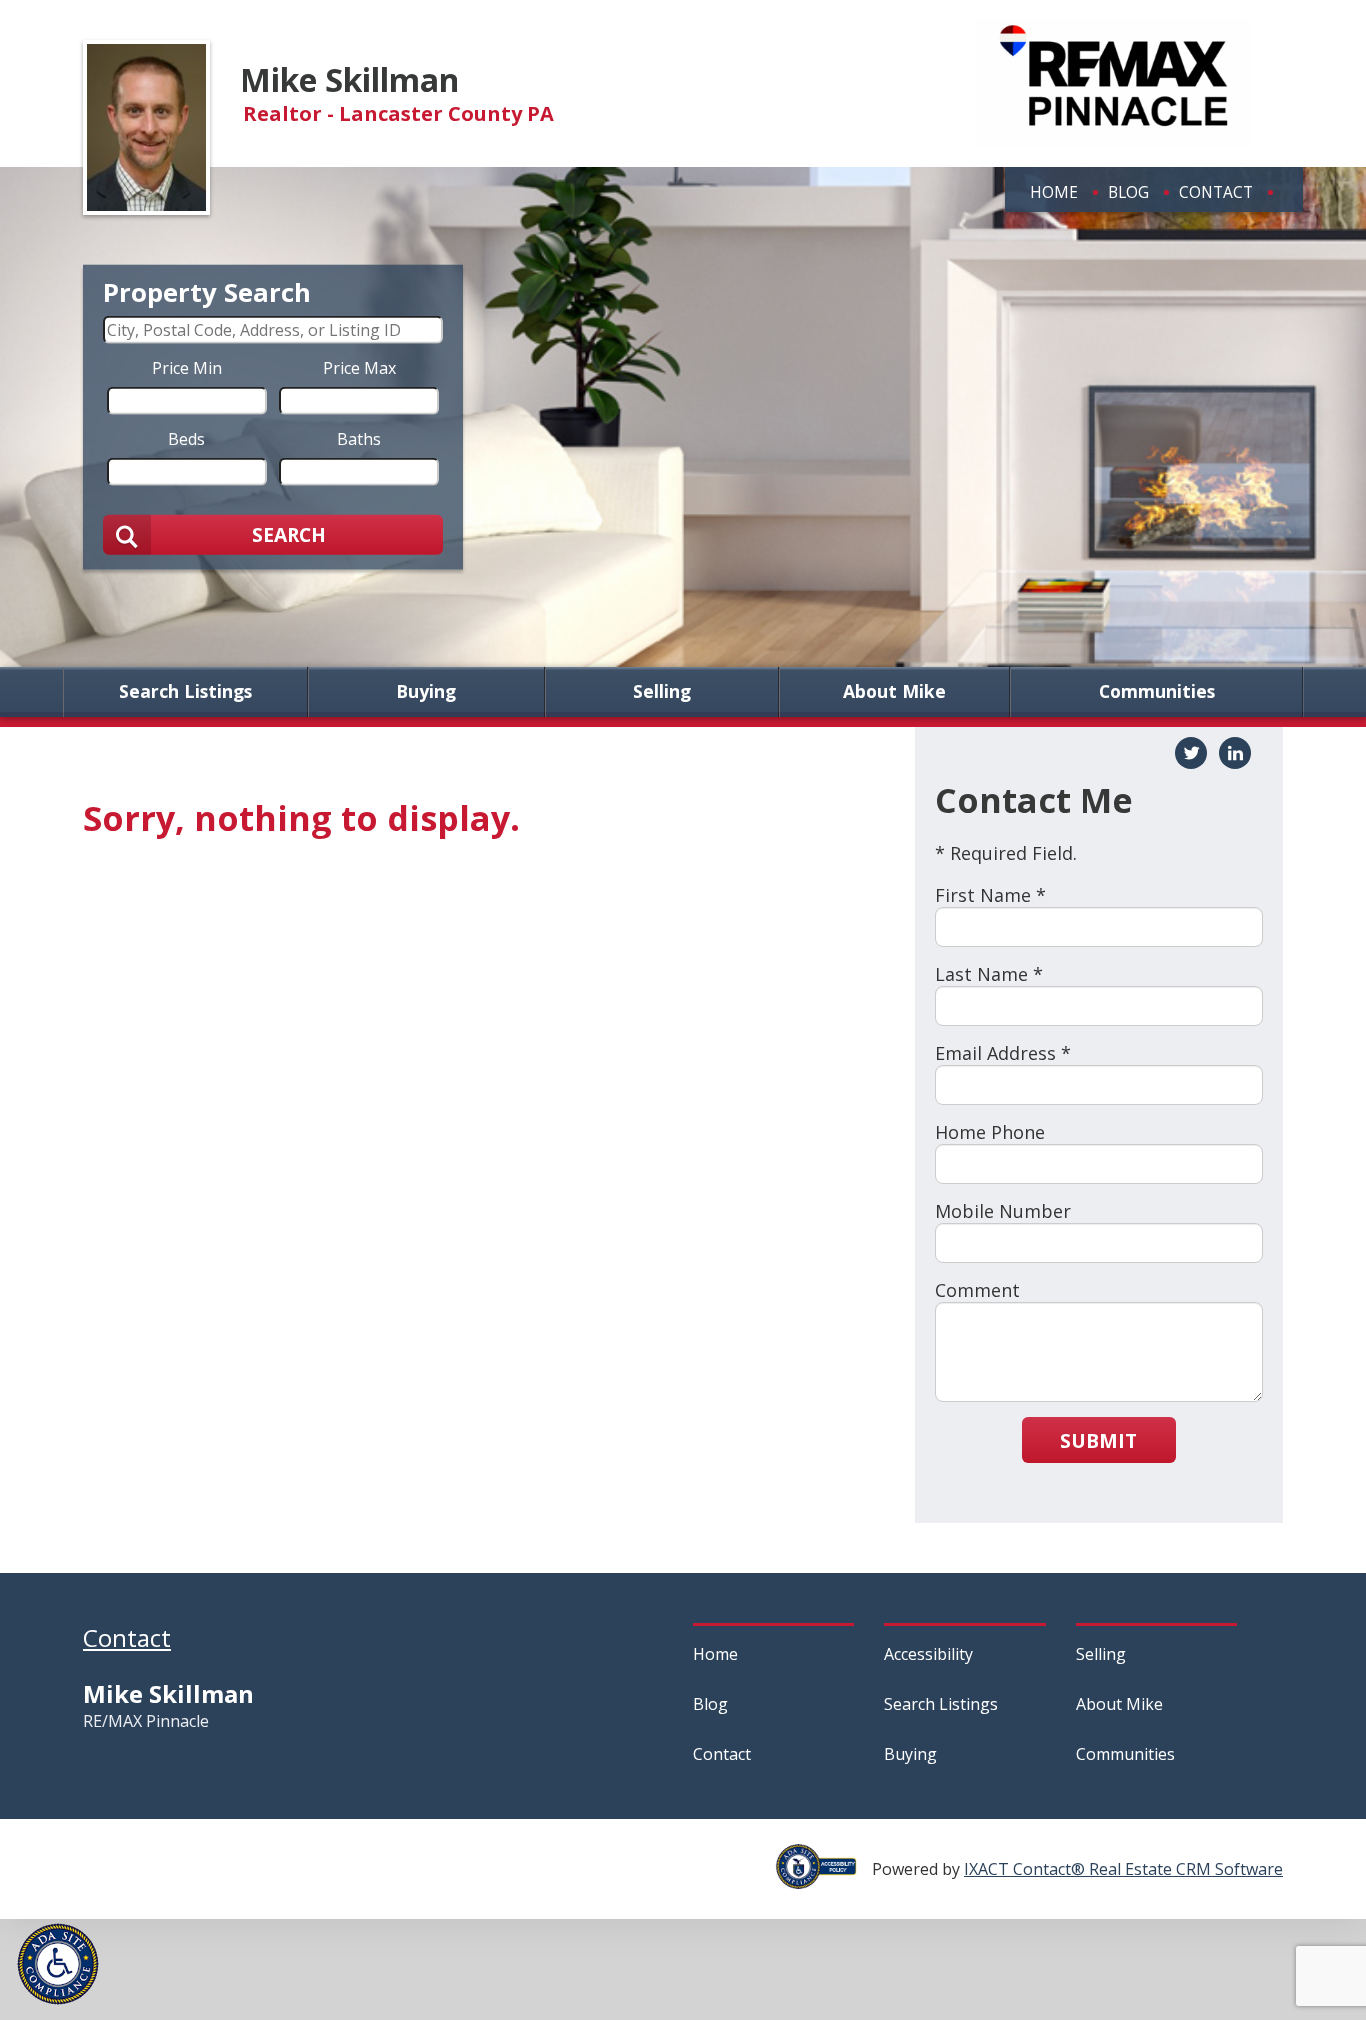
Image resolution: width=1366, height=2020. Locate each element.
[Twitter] (1191, 753)
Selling (662, 692)
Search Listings (185, 692)
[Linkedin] (1235, 753)
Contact (1216, 192)
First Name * (990, 895)
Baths (359, 438)
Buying (426, 692)
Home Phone (990, 1132)
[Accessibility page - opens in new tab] (824, 1878)
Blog (1128, 192)
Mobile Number (1003, 1211)
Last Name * (989, 974)
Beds (186, 438)
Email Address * (1003, 1053)
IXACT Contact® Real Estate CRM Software (1123, 1869)
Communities (1157, 692)
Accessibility (928, 1654)
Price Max (359, 367)
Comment (977, 1290)
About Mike (894, 692)
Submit (1098, 1440)
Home (1054, 192)
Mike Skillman (349, 79)
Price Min (187, 367)
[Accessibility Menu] (58, 1964)
